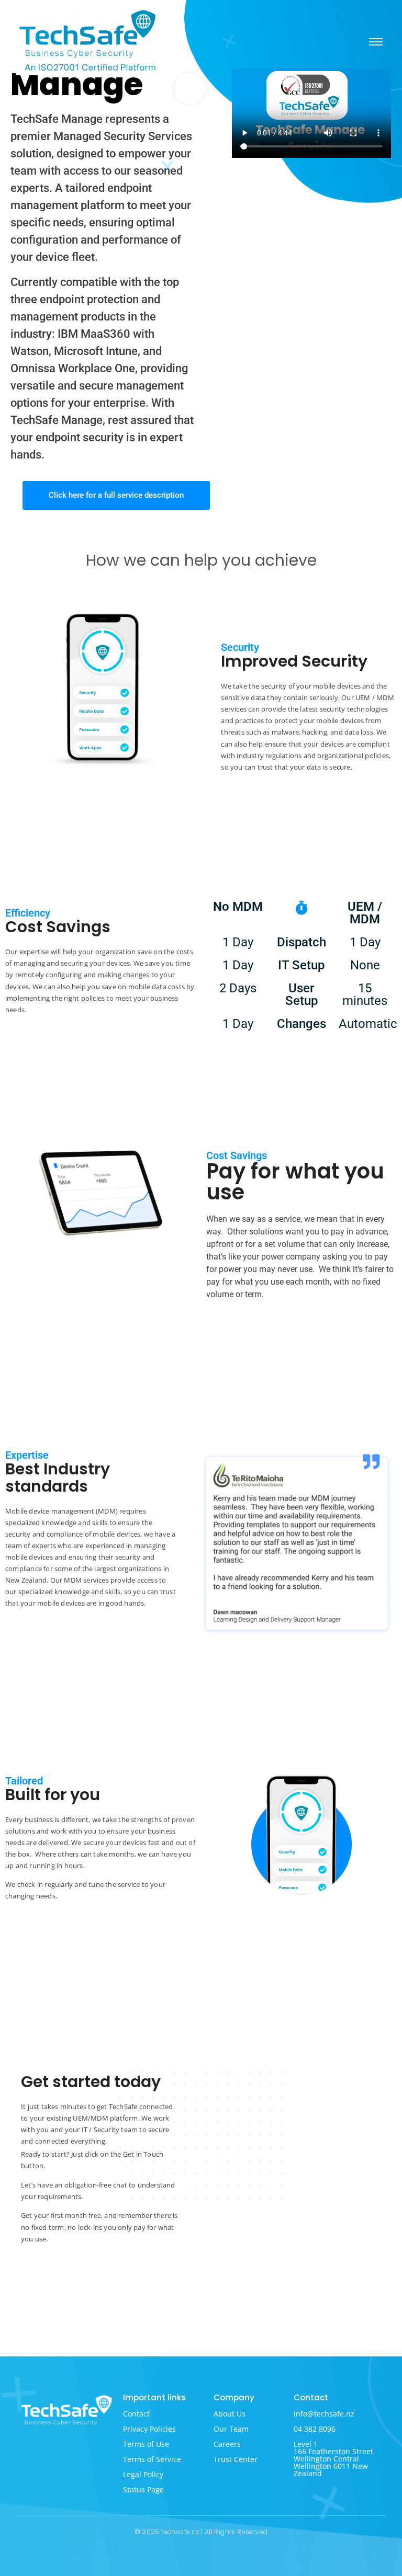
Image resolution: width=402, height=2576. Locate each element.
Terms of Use (146, 2444)
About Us (230, 2414)
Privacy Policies (149, 2429)
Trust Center (236, 2459)
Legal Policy (143, 2474)
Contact (136, 2414)
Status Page (143, 2489)
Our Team (231, 2429)
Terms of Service (152, 2459)
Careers (227, 2444)
